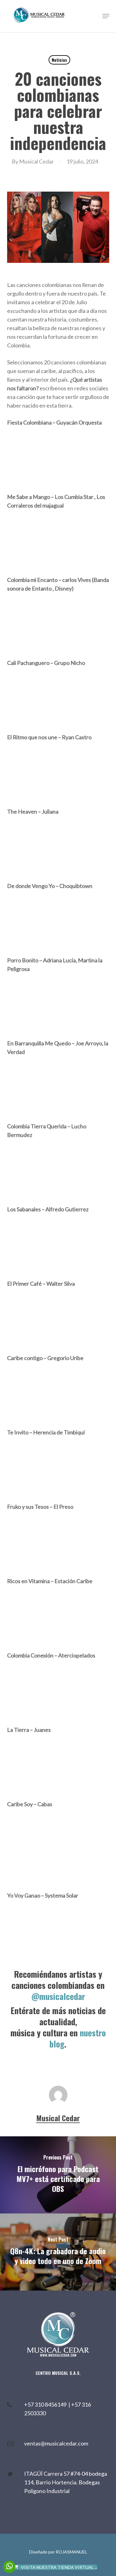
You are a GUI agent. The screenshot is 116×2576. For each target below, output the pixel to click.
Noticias (59, 60)
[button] (106, 16)
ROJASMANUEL (71, 2552)
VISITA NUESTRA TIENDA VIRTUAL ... (59, 2567)
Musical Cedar (37, 161)
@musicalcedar (58, 1996)
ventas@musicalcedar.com (56, 2443)
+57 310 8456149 (46, 2404)
